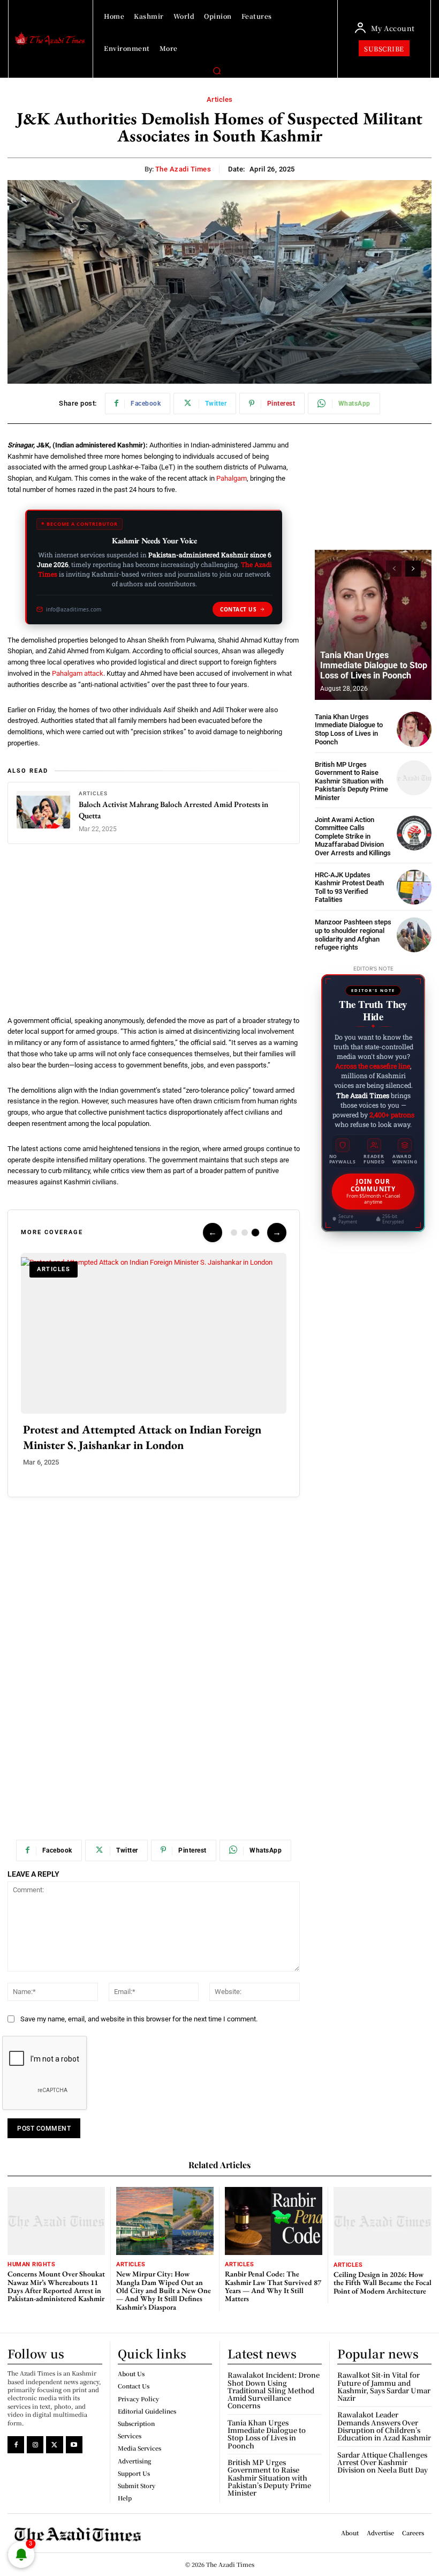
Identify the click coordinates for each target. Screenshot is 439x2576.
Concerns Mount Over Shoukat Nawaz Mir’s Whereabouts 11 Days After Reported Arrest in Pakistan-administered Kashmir (56, 2286)
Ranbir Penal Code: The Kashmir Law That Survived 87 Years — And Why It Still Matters (273, 2286)
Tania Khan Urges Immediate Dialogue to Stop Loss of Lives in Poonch (374, 665)
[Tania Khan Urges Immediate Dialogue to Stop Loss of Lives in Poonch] (373, 625)
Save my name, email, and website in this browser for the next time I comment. (139, 2019)
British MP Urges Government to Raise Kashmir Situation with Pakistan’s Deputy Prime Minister (351, 781)
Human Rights (31, 2264)
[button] (217, 71)
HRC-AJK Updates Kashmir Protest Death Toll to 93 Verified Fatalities (349, 887)
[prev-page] (394, 569)
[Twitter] (54, 2444)
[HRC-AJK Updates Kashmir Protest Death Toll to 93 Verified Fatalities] (414, 887)
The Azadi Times (183, 169)
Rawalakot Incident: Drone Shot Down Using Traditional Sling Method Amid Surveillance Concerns (274, 2390)
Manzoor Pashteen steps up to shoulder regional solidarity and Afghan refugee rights (353, 935)
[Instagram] (35, 2444)
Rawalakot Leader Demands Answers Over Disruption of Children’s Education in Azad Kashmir (384, 2426)
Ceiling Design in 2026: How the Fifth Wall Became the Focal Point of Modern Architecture (383, 2283)
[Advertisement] (154, 936)
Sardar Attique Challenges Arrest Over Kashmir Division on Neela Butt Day (383, 2462)
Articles (220, 99)
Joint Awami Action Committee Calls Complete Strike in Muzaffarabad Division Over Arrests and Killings (353, 836)
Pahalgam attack (78, 673)
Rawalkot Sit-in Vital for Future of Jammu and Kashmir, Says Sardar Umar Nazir (384, 2386)
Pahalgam (232, 478)
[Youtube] (74, 2444)
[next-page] (413, 569)
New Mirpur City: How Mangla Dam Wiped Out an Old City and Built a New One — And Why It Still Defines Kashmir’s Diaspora (164, 2290)
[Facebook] (16, 2444)
